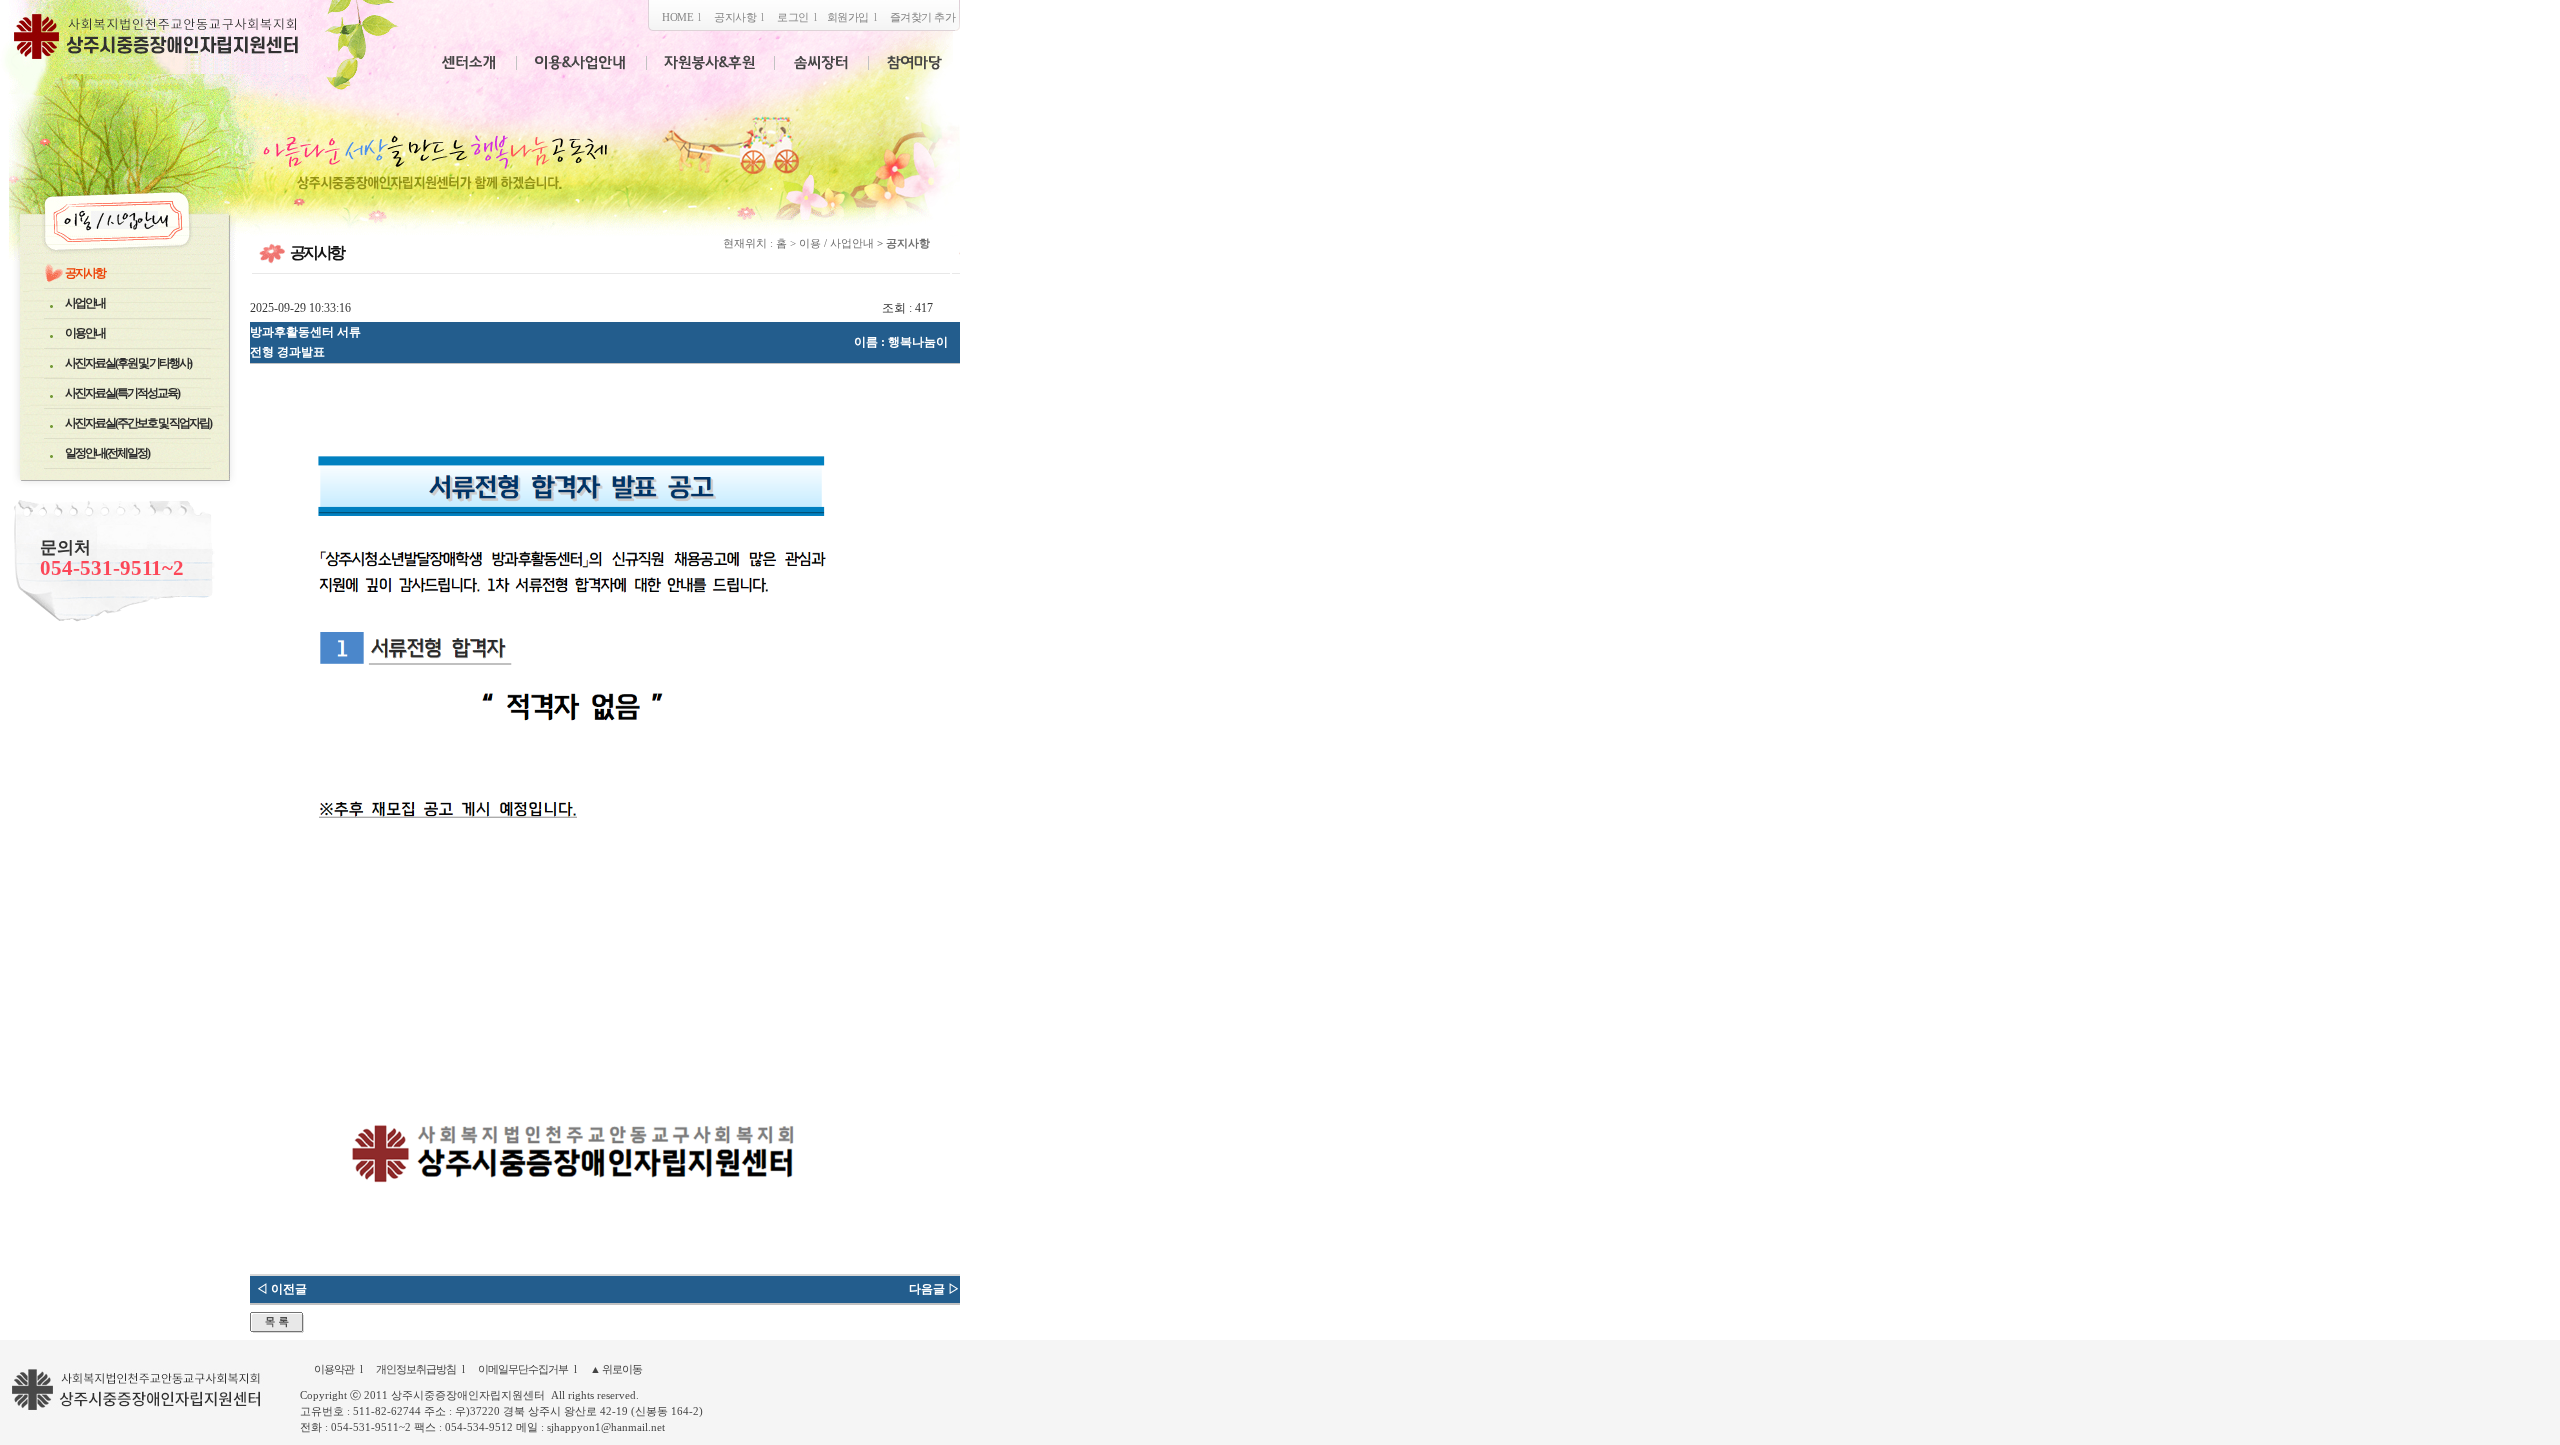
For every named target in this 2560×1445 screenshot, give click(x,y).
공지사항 (735, 17)
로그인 (793, 17)
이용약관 (334, 1369)
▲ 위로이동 (616, 1369)
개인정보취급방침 (416, 1369)
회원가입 (848, 17)
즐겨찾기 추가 (923, 17)
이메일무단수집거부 (523, 1369)
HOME (677, 17)
